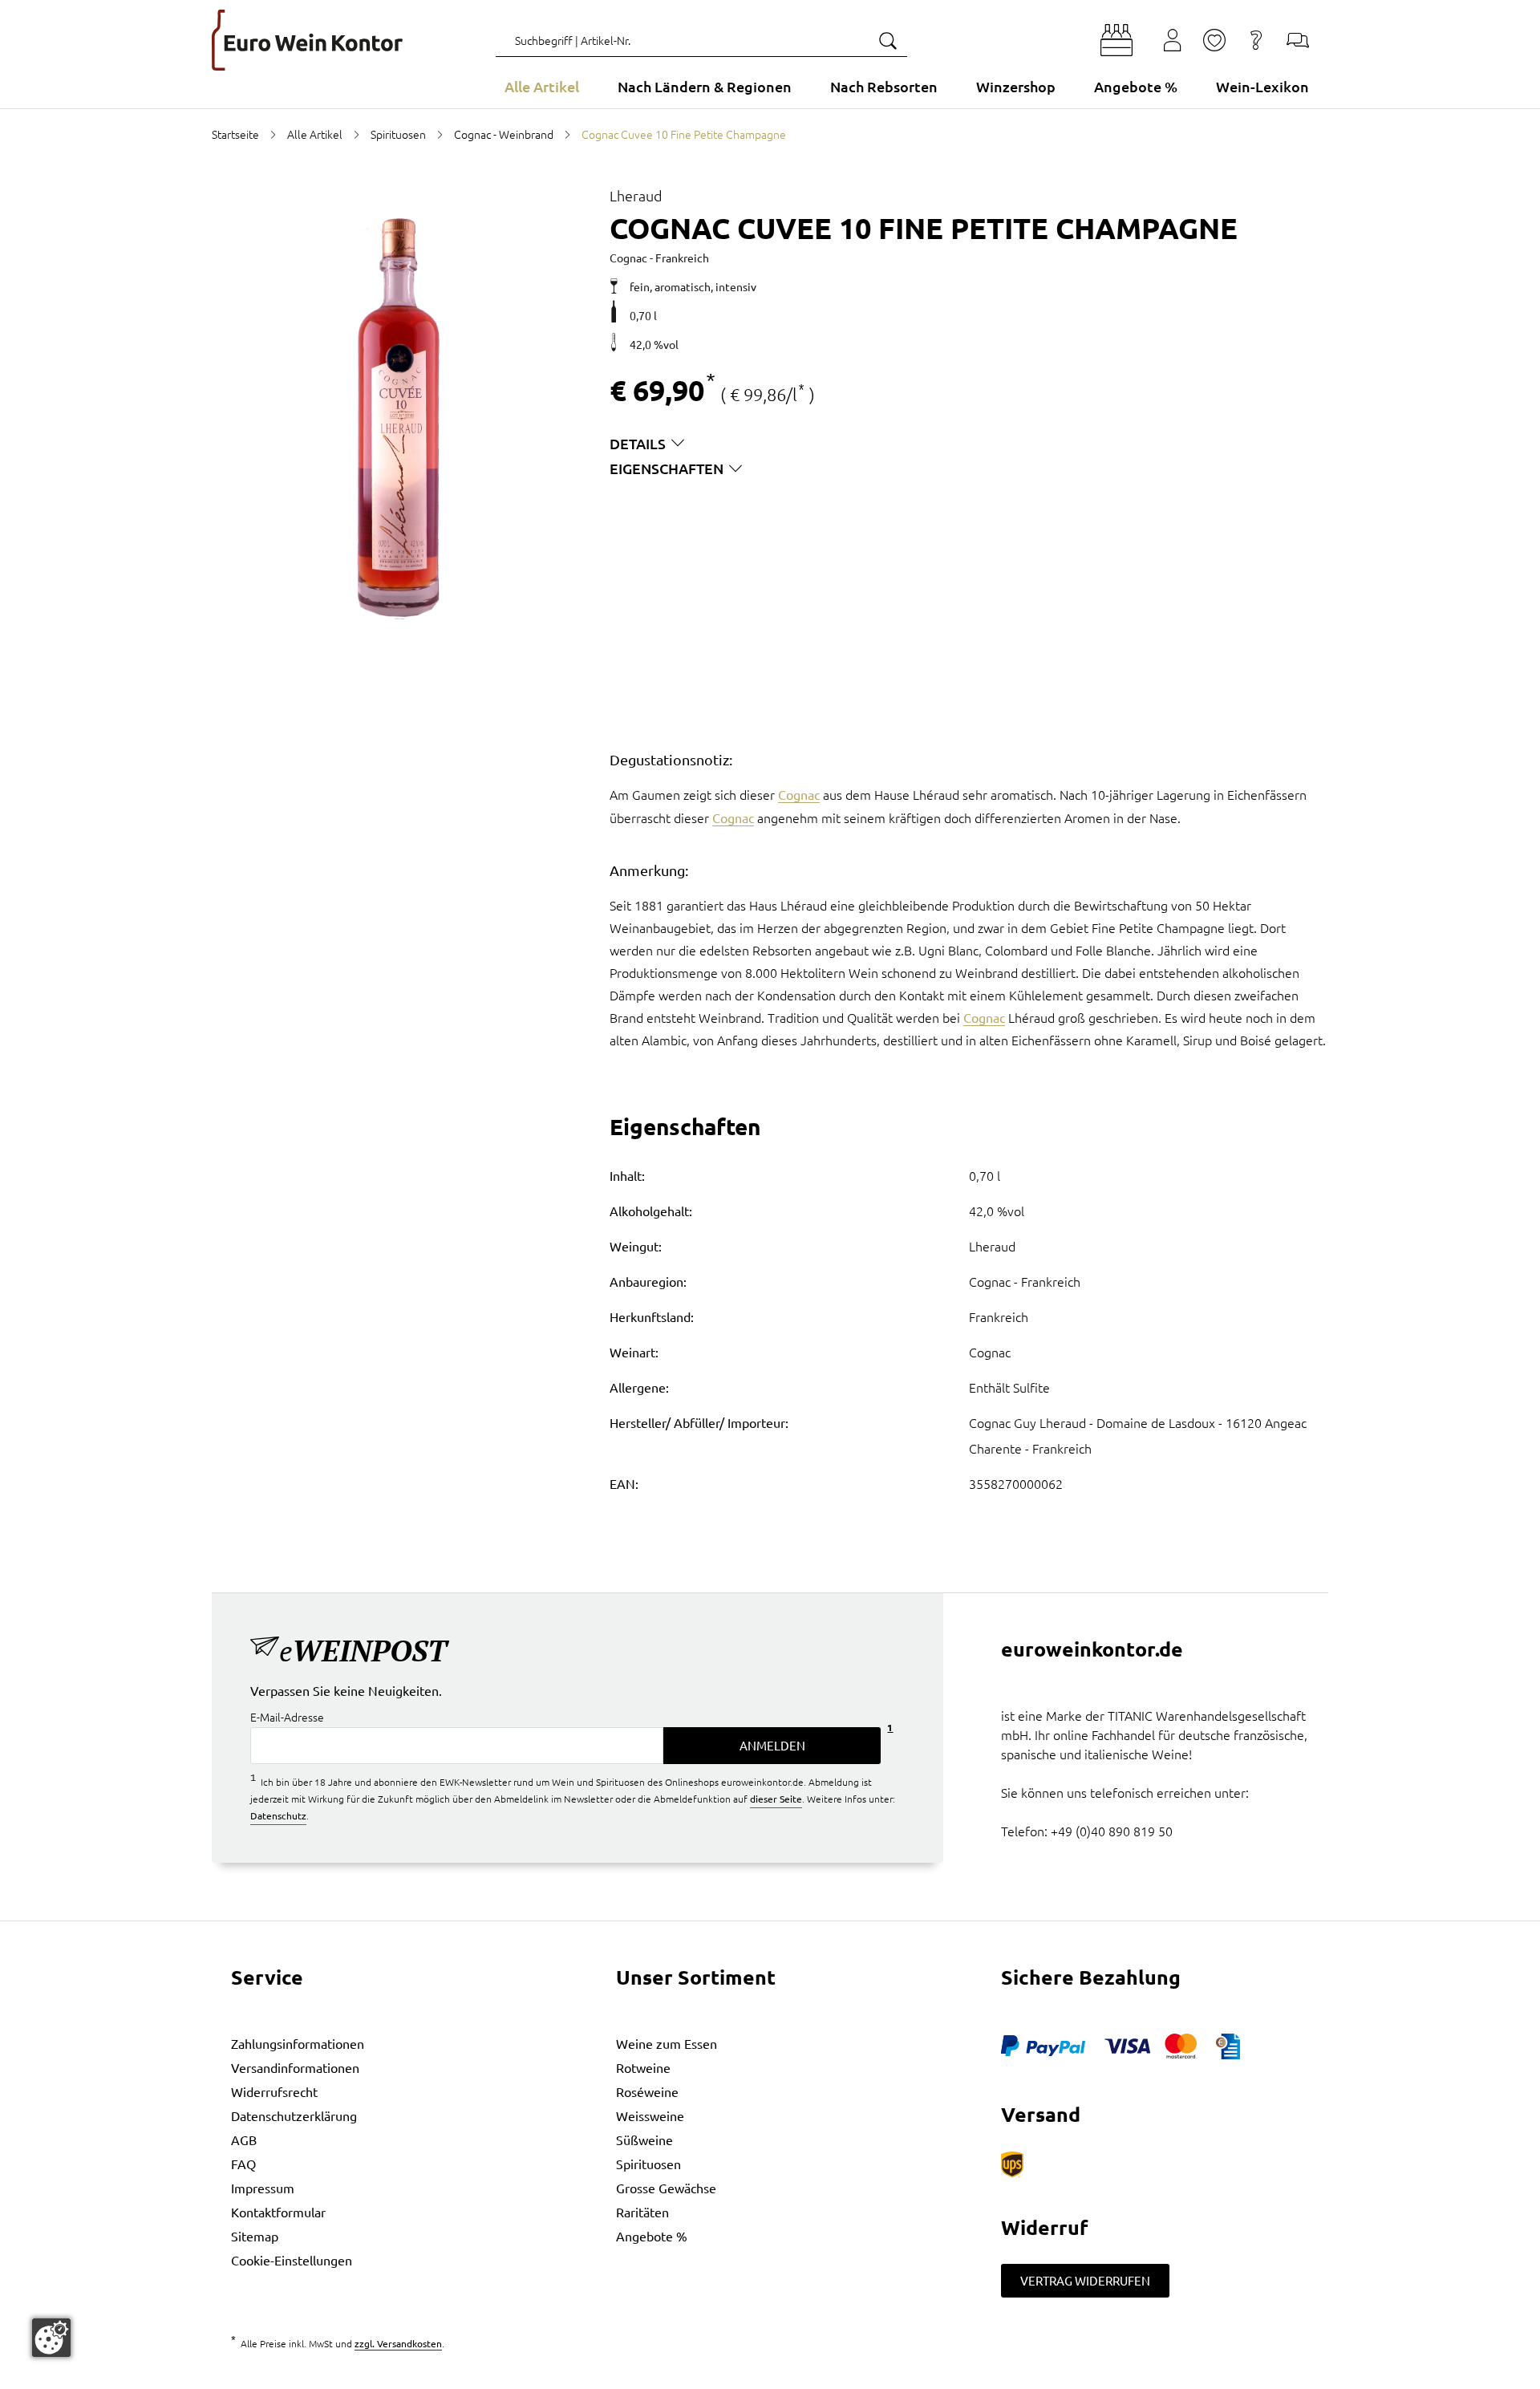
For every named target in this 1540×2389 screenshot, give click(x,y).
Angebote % (652, 2236)
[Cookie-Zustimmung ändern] (51, 2338)
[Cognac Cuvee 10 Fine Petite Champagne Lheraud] (398, 419)
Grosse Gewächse (666, 2188)
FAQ (243, 2164)
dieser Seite (776, 1799)
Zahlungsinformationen (298, 2043)
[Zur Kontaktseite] (1298, 40)
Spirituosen (648, 2164)
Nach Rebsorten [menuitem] (884, 86)
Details (638, 443)
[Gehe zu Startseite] (307, 40)
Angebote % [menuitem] (1136, 86)
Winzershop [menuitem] (1016, 86)
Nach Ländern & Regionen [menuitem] (705, 86)
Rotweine (643, 2067)
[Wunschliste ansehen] (1214, 40)
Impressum (263, 2188)
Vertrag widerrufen (1085, 2280)
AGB (244, 2140)
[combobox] (701, 40)
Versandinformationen (295, 2067)
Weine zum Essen (667, 2043)
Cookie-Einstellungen (292, 2260)
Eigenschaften (667, 468)
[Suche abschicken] (887, 40)
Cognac (799, 794)
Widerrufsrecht (274, 2091)
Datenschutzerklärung (294, 2115)
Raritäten (642, 2212)
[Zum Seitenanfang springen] (770, 2377)
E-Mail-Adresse (287, 1717)
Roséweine (647, 2091)
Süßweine (644, 2140)
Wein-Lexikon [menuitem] (1262, 86)
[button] (1116, 40)
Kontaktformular (278, 2212)
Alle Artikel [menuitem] (542, 86)
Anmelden (772, 1745)
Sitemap (255, 2236)
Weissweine (650, 2115)
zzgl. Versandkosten (398, 2343)
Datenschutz (278, 1815)
